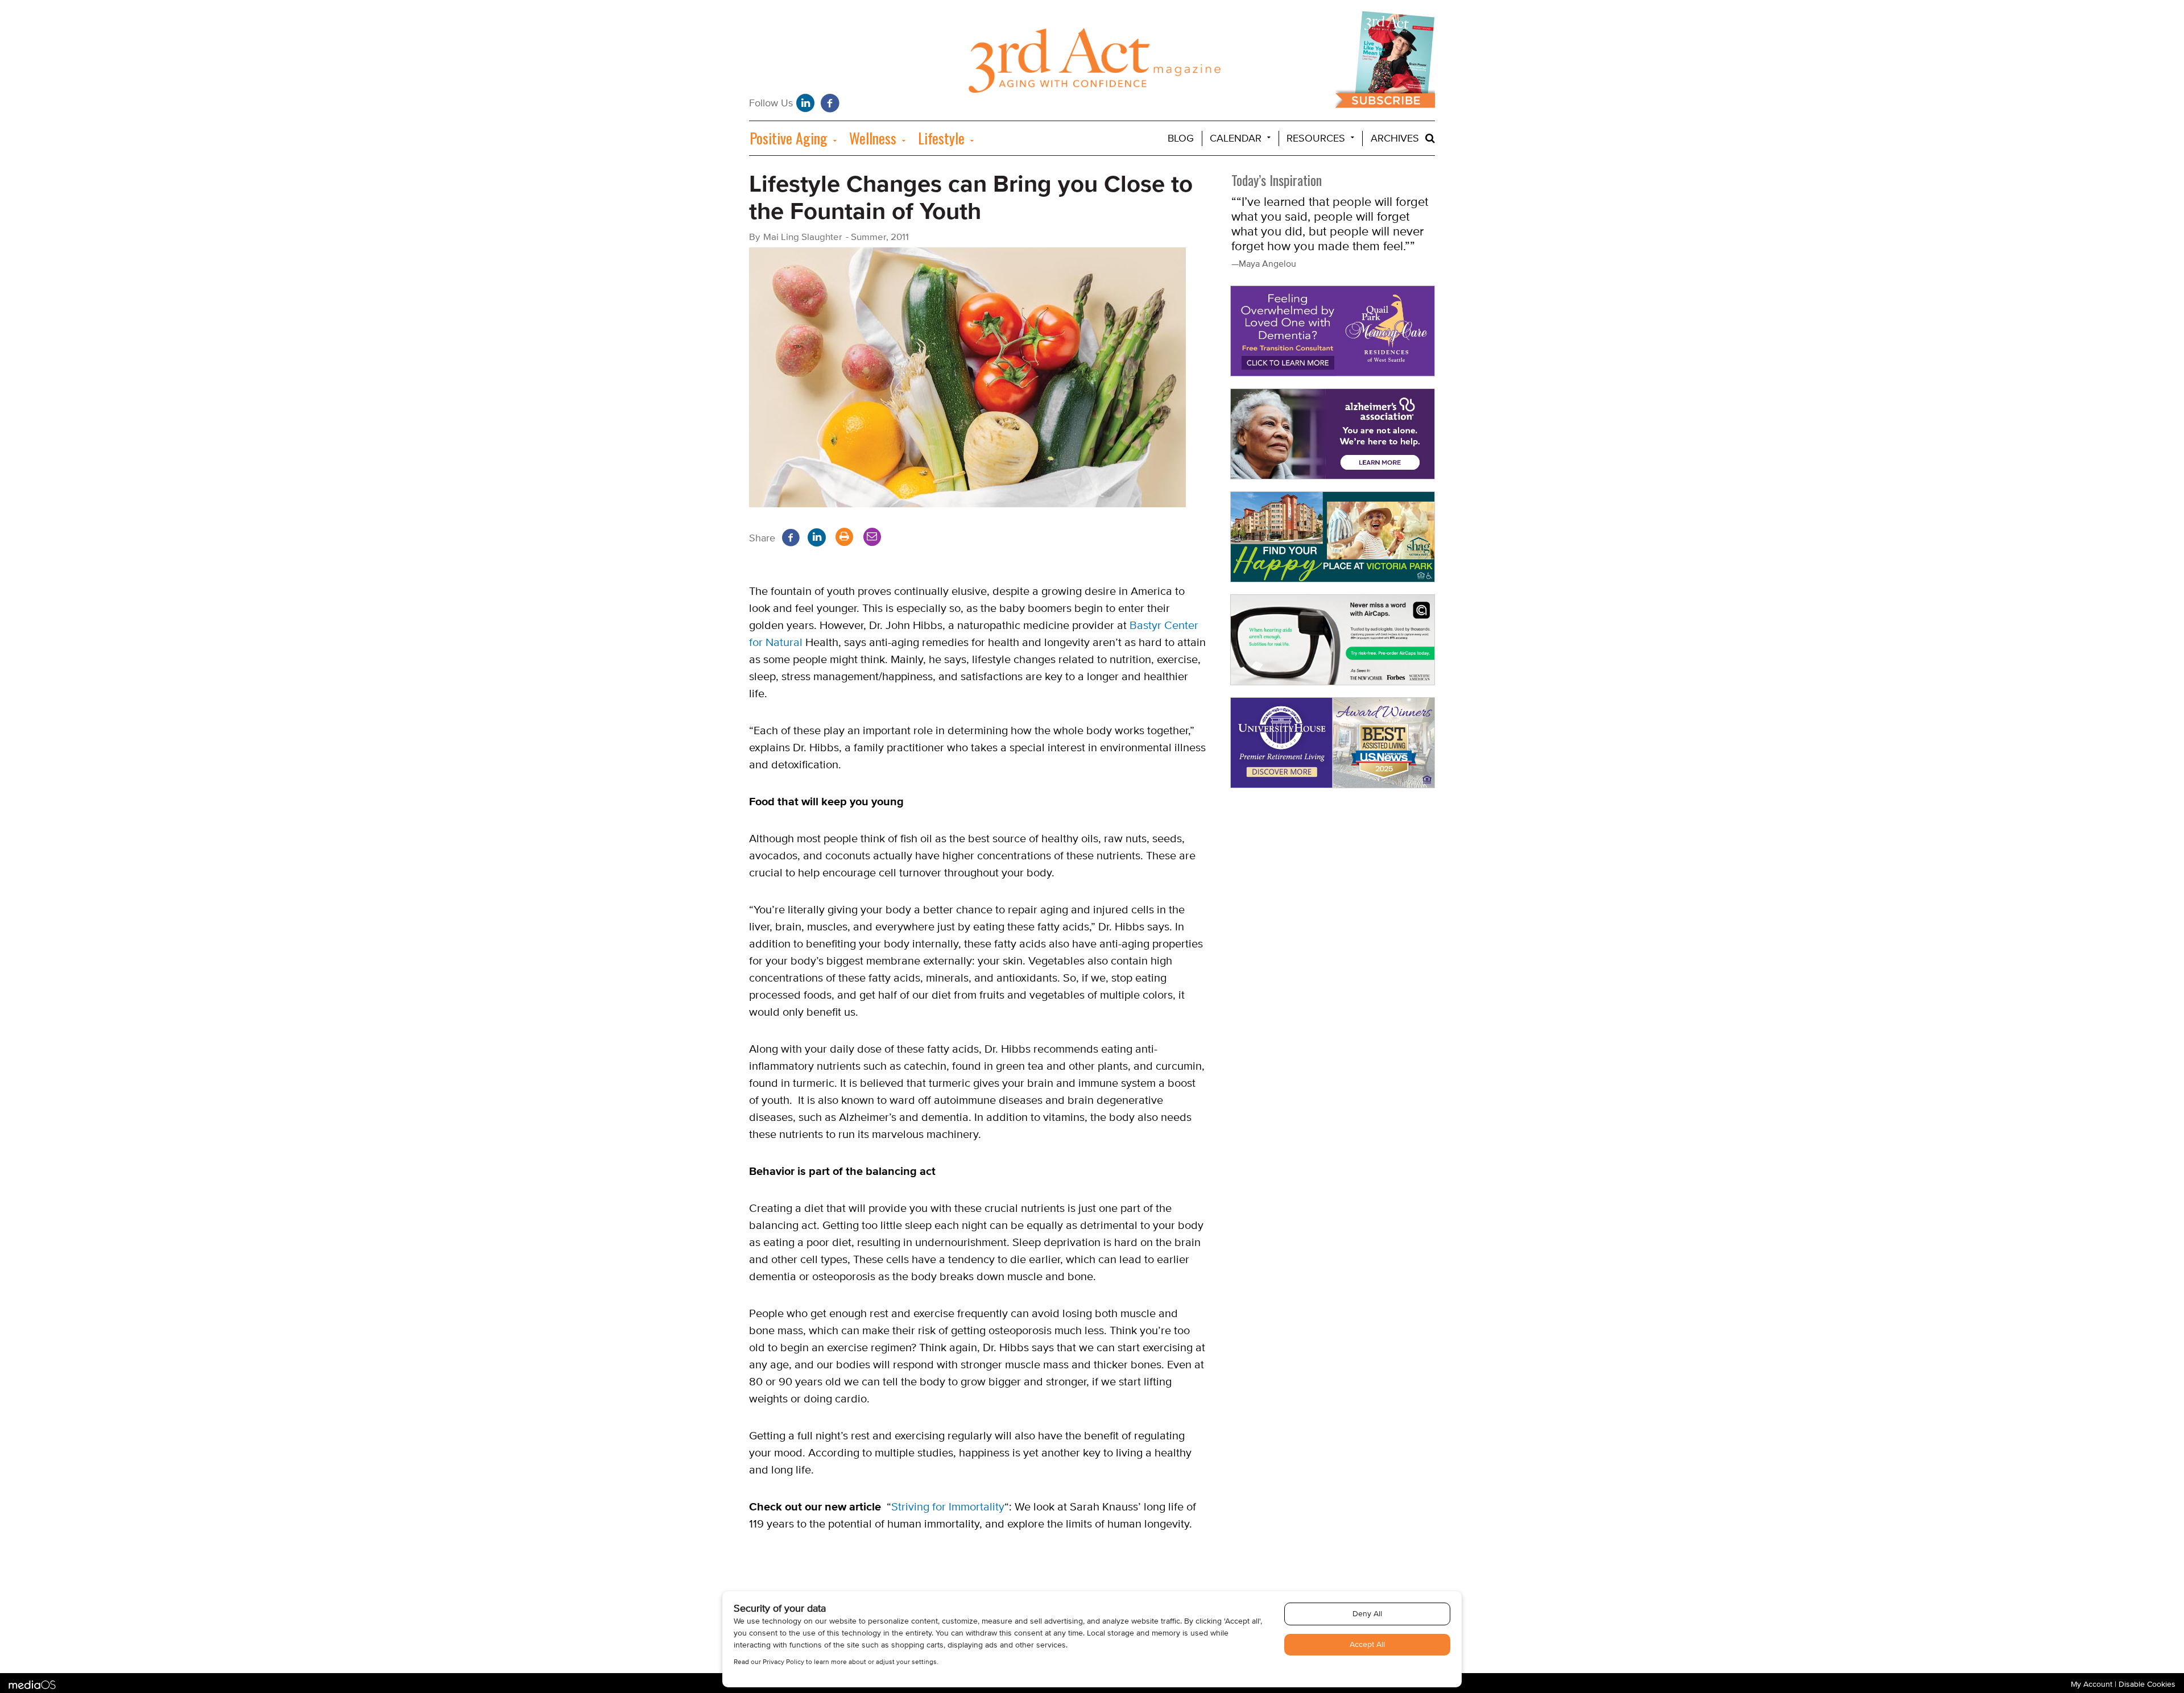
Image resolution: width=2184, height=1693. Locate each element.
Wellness (873, 138)
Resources (1316, 138)
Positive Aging (789, 138)
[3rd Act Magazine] (1092, 63)
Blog (1181, 138)
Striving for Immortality (948, 1507)
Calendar (1236, 138)
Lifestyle (941, 138)
